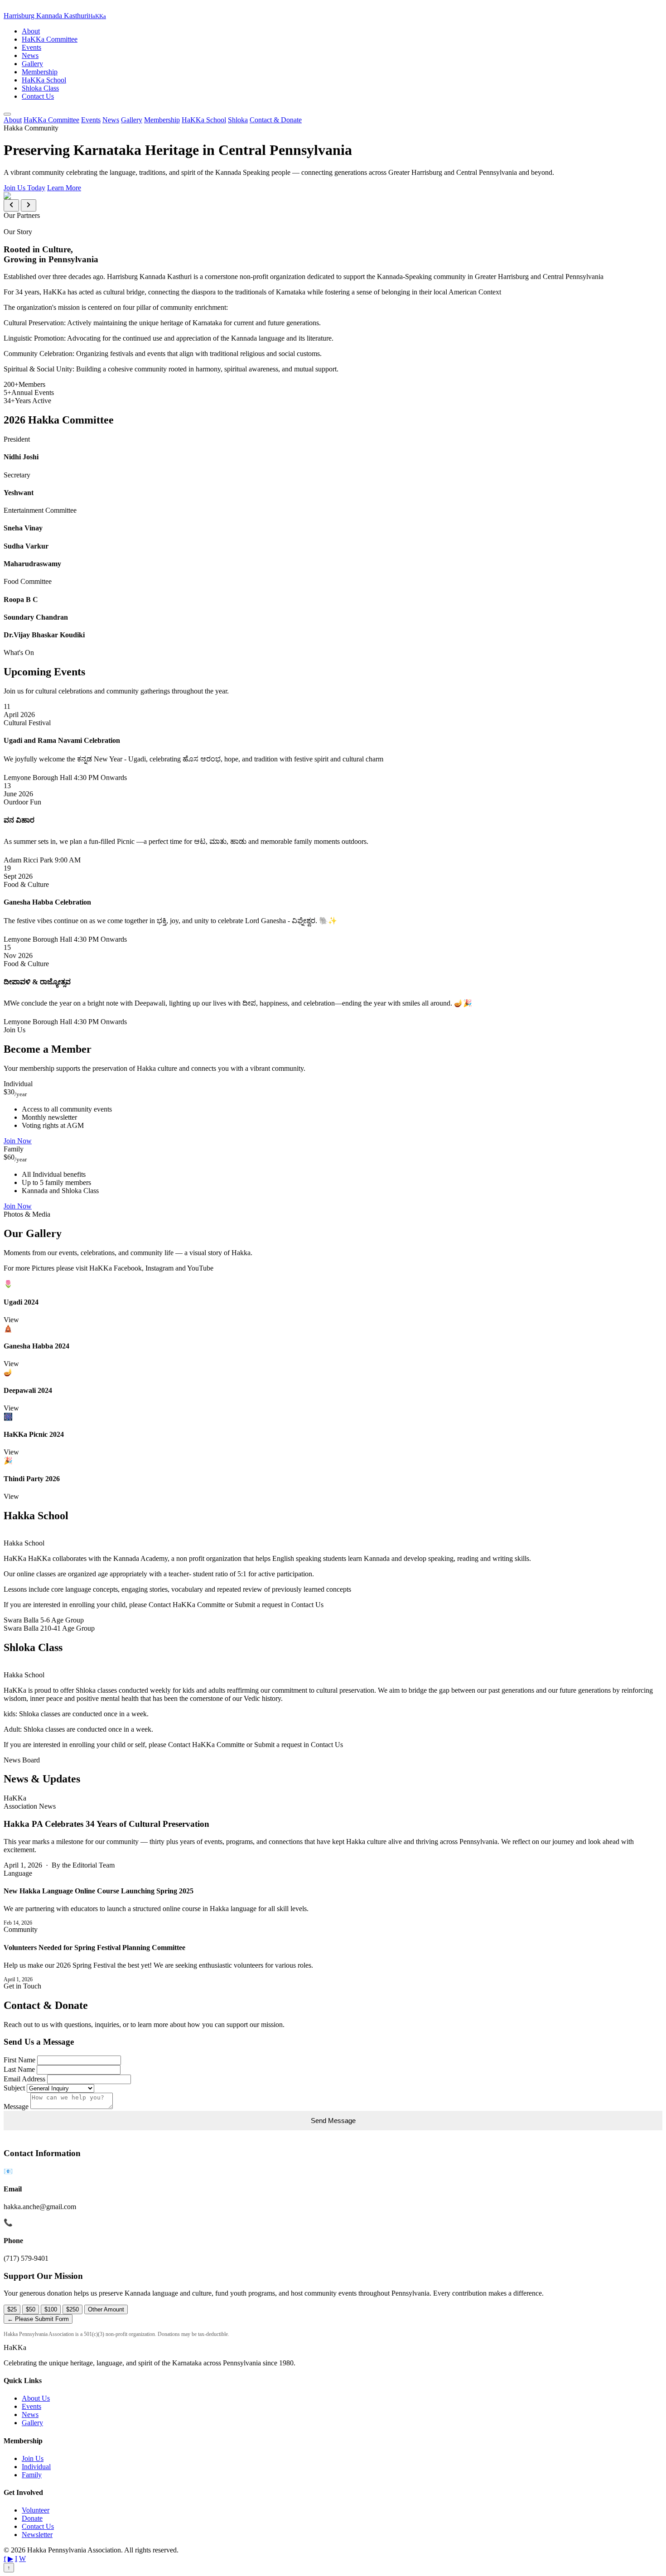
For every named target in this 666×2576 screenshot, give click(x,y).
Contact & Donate (276, 120)
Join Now (18, 1141)
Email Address (24, 2079)
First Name (19, 2060)
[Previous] (11, 205)
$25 (12, 2309)
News (30, 55)
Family (32, 2475)
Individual (36, 2467)
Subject (14, 2088)
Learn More (64, 188)
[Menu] (7, 114)
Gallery (32, 64)
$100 (51, 2309)
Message (16, 2107)
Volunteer (36, 2510)
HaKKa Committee (50, 39)
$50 (31, 2309)
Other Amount (106, 2309)
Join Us (33, 2458)
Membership (40, 72)
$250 (72, 2309)
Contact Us (38, 96)
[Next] (29, 205)
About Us (36, 2398)
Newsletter (37, 2535)
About (31, 31)
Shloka (238, 120)
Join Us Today (24, 188)
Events (31, 47)
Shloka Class (40, 88)
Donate (32, 2518)
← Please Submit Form (38, 2319)
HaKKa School (44, 80)
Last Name (19, 2069)
